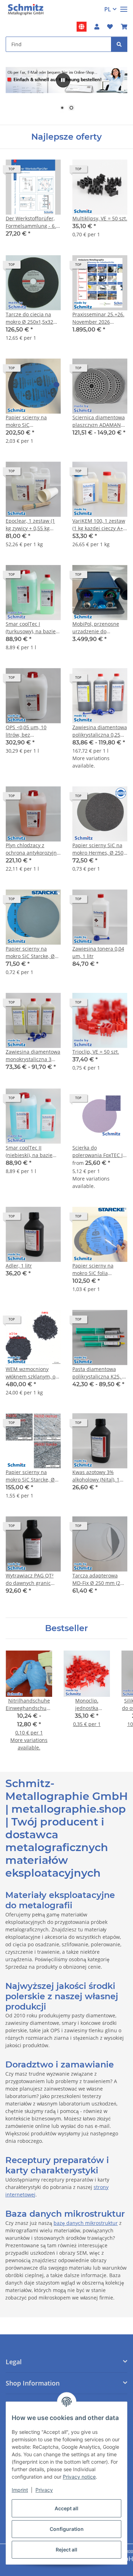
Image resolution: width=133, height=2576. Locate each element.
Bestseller (66, 1628)
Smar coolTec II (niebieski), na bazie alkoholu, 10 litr (29, 1152)
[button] (97, 27)
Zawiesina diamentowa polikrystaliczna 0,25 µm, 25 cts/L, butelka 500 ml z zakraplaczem (100, 731)
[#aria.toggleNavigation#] (124, 6)
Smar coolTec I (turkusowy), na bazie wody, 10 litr (31, 628)
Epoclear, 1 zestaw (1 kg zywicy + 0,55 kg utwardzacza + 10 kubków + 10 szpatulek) (33, 525)
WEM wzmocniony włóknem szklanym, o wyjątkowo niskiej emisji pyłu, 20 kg (31, 1373)
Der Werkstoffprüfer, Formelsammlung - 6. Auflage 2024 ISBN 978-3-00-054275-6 (33, 222)
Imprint (20, 2490)
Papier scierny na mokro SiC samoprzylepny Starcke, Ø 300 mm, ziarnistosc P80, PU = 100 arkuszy (30, 421)
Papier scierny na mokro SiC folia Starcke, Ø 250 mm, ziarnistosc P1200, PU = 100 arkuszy (99, 1270)
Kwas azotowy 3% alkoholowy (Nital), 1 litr (96, 1476)
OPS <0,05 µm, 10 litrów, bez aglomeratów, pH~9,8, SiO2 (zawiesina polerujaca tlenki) (31, 731)
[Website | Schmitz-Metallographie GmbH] (82, 27)
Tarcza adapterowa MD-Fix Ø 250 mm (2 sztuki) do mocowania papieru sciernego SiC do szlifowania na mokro (98, 1579)
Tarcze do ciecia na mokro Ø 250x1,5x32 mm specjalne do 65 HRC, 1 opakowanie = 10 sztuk (30, 318)
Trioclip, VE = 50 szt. (96, 1052)
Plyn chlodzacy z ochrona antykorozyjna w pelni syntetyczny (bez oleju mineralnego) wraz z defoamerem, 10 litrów (33, 849)
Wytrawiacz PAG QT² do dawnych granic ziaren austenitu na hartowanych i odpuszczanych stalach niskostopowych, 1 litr (33, 1579)
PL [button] (108, 9)
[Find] (119, 44)
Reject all (66, 2550)
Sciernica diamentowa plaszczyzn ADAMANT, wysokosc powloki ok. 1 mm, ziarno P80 (99, 421)
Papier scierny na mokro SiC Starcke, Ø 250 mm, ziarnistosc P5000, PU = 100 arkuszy (30, 1476)
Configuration (67, 2529)
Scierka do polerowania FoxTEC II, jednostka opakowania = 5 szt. (99, 1152)
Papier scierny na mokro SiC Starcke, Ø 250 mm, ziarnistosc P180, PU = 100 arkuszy (33, 953)
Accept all (66, 2508)
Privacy (44, 2490)
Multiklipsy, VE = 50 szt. (100, 218)
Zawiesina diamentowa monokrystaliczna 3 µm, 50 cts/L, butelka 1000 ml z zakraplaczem (33, 1056)
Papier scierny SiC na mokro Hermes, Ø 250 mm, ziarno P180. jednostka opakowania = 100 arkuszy (99, 849)
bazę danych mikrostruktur (86, 2223)
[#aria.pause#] (63, 80)
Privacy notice (79, 2477)
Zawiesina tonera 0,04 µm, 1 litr (98, 952)
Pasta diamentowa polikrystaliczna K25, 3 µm (99, 1373)
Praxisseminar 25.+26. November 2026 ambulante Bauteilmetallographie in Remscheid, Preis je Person (99, 318)
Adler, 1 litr (19, 1266)
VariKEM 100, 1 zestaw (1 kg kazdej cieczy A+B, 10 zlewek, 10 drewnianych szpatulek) (100, 525)
